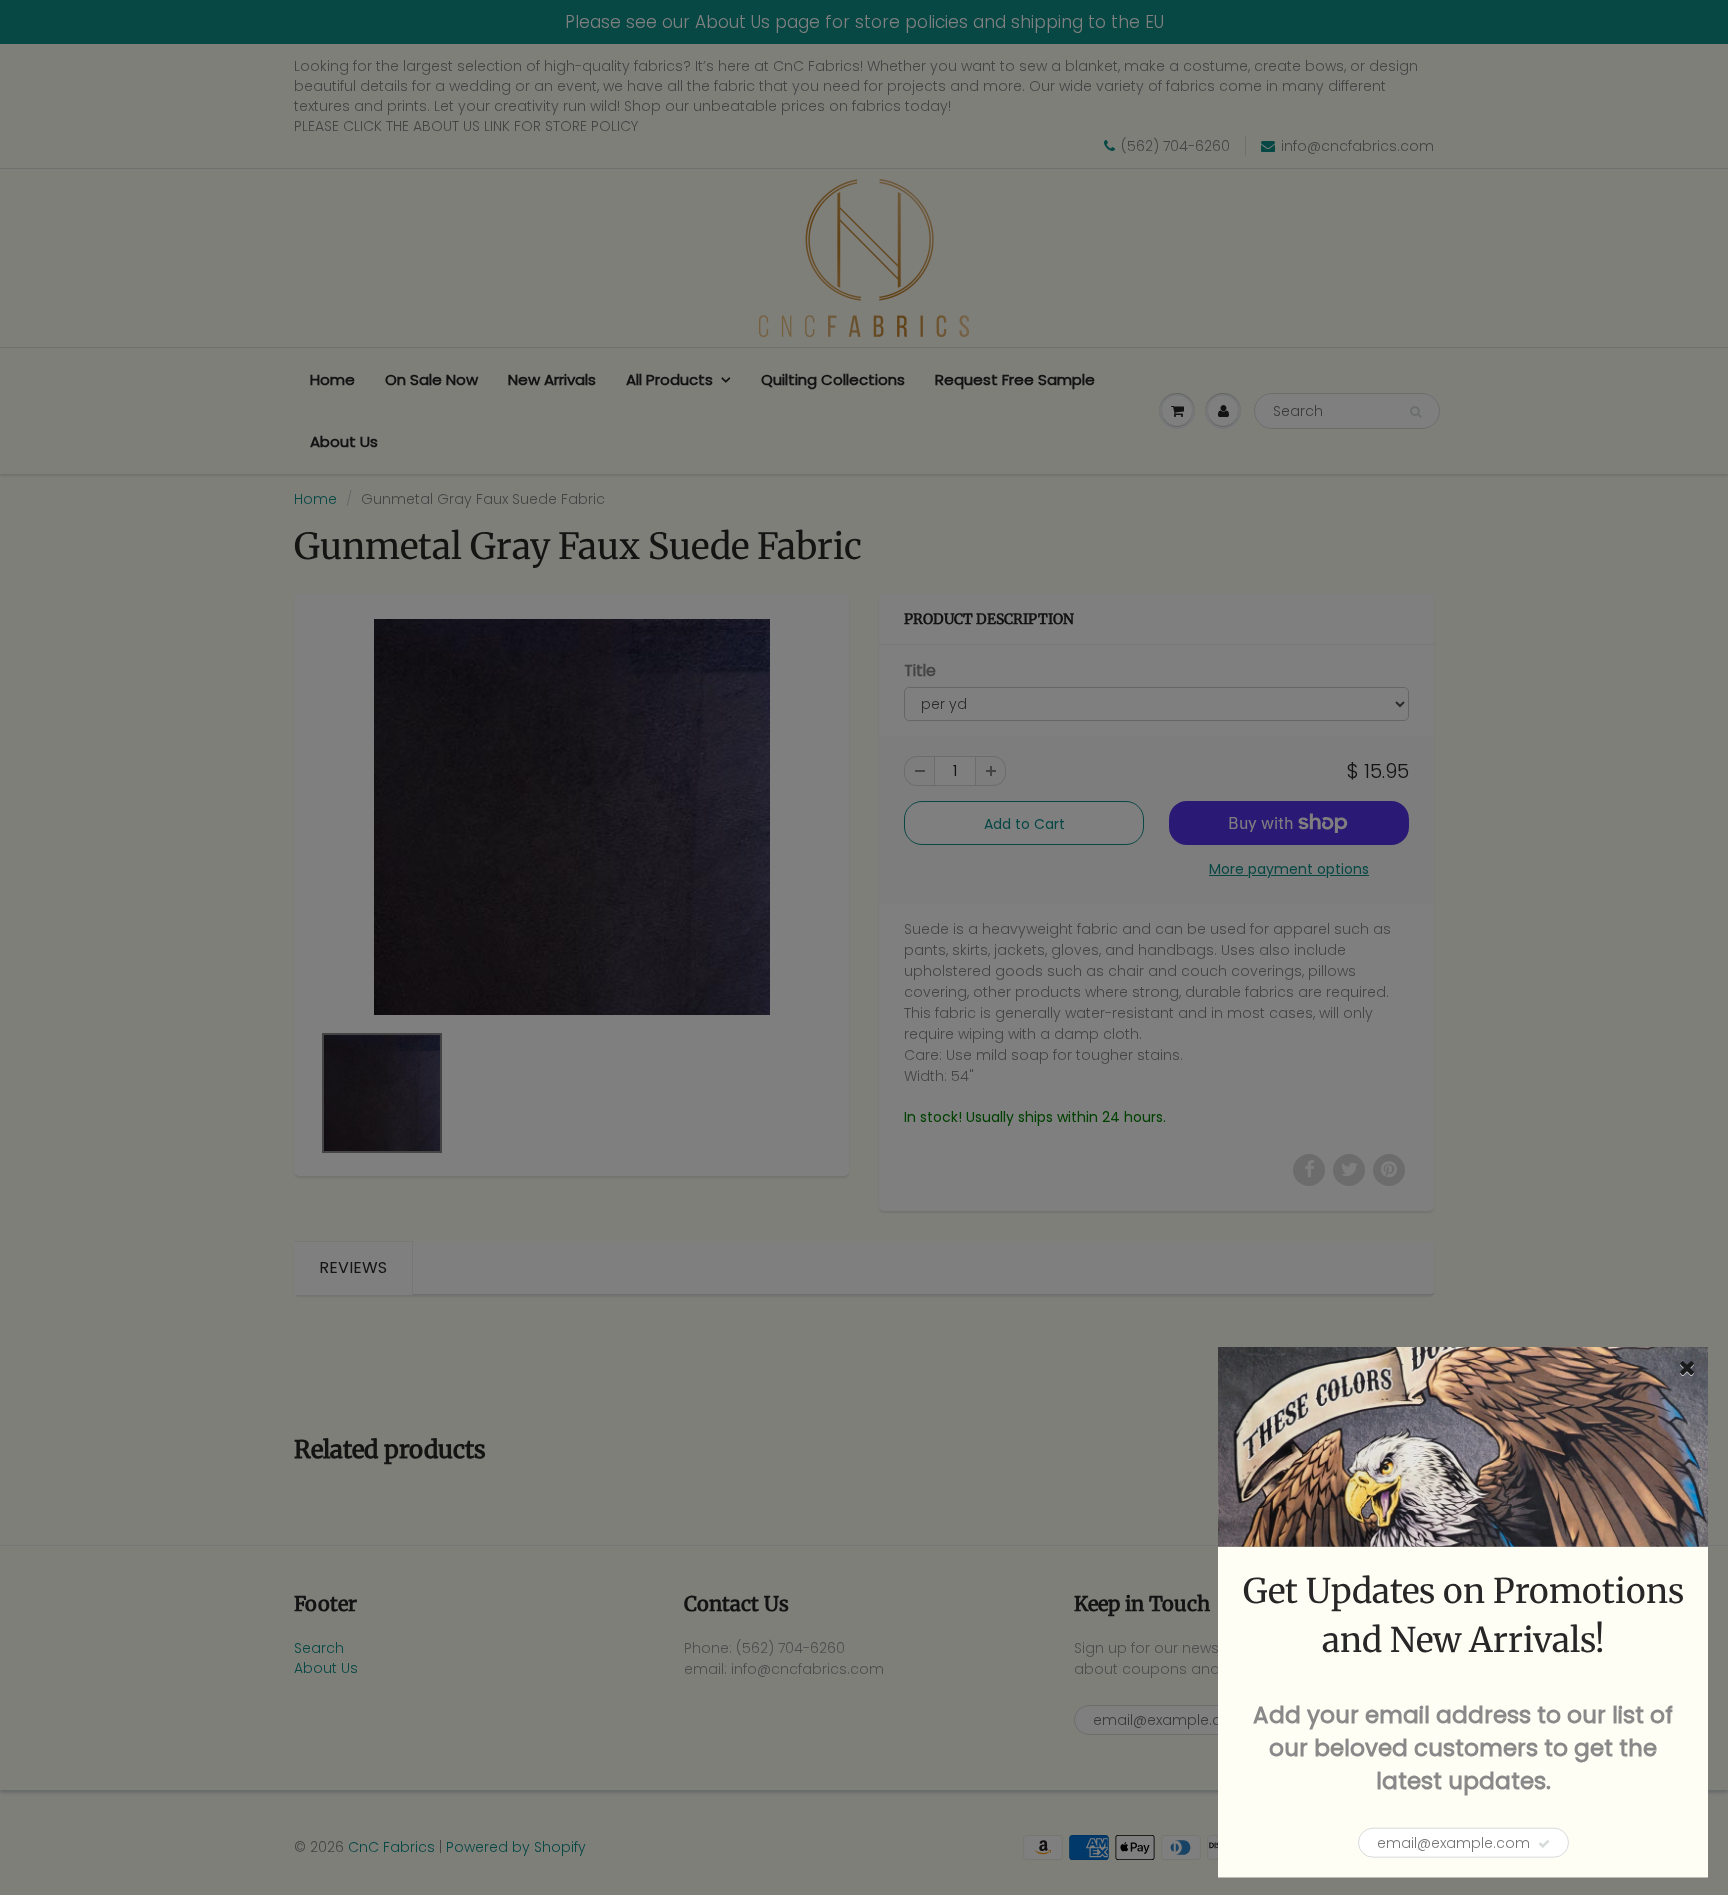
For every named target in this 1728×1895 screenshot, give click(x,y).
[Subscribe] (1544, 1844)
